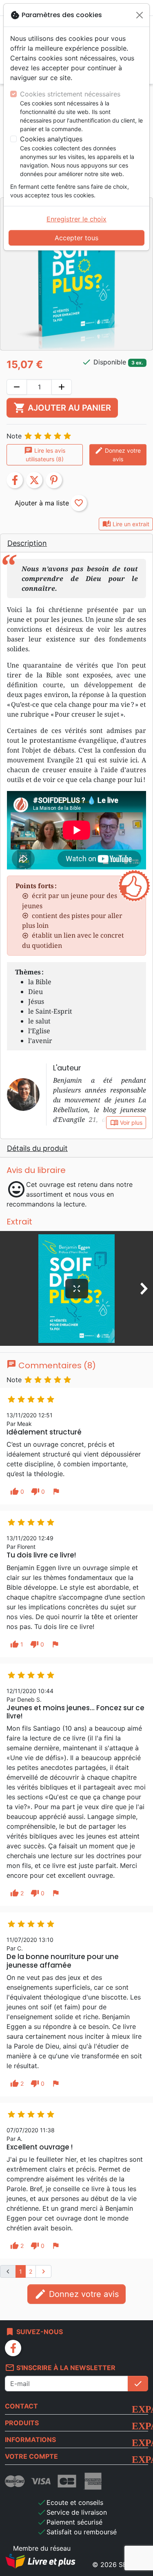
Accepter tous (76, 238)
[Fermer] (140, 15)
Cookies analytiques (51, 139)
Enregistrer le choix (76, 219)
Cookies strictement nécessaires (70, 94)
